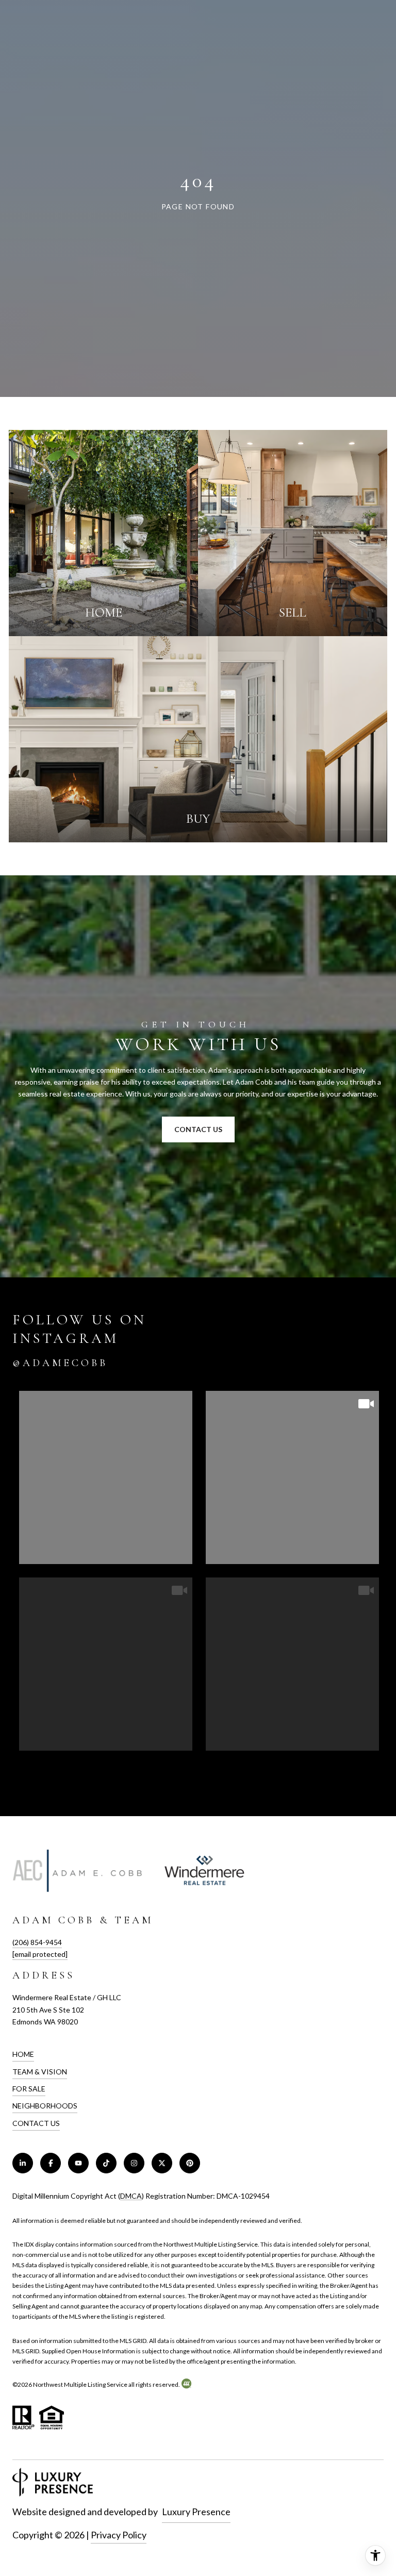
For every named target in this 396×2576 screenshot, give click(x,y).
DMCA (131, 2196)
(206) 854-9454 (37, 1942)
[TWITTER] (162, 2163)
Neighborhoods (45, 2106)
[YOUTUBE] (78, 2163)
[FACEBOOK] (51, 2163)
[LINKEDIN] (23, 2163)
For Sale (29, 2089)
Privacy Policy (119, 2535)
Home (23, 2054)
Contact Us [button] (198, 1129)
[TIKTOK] (106, 2163)
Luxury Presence (196, 2512)
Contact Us (36, 2123)
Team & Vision (40, 2072)
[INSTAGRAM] (134, 2163)
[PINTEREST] (190, 2163)
